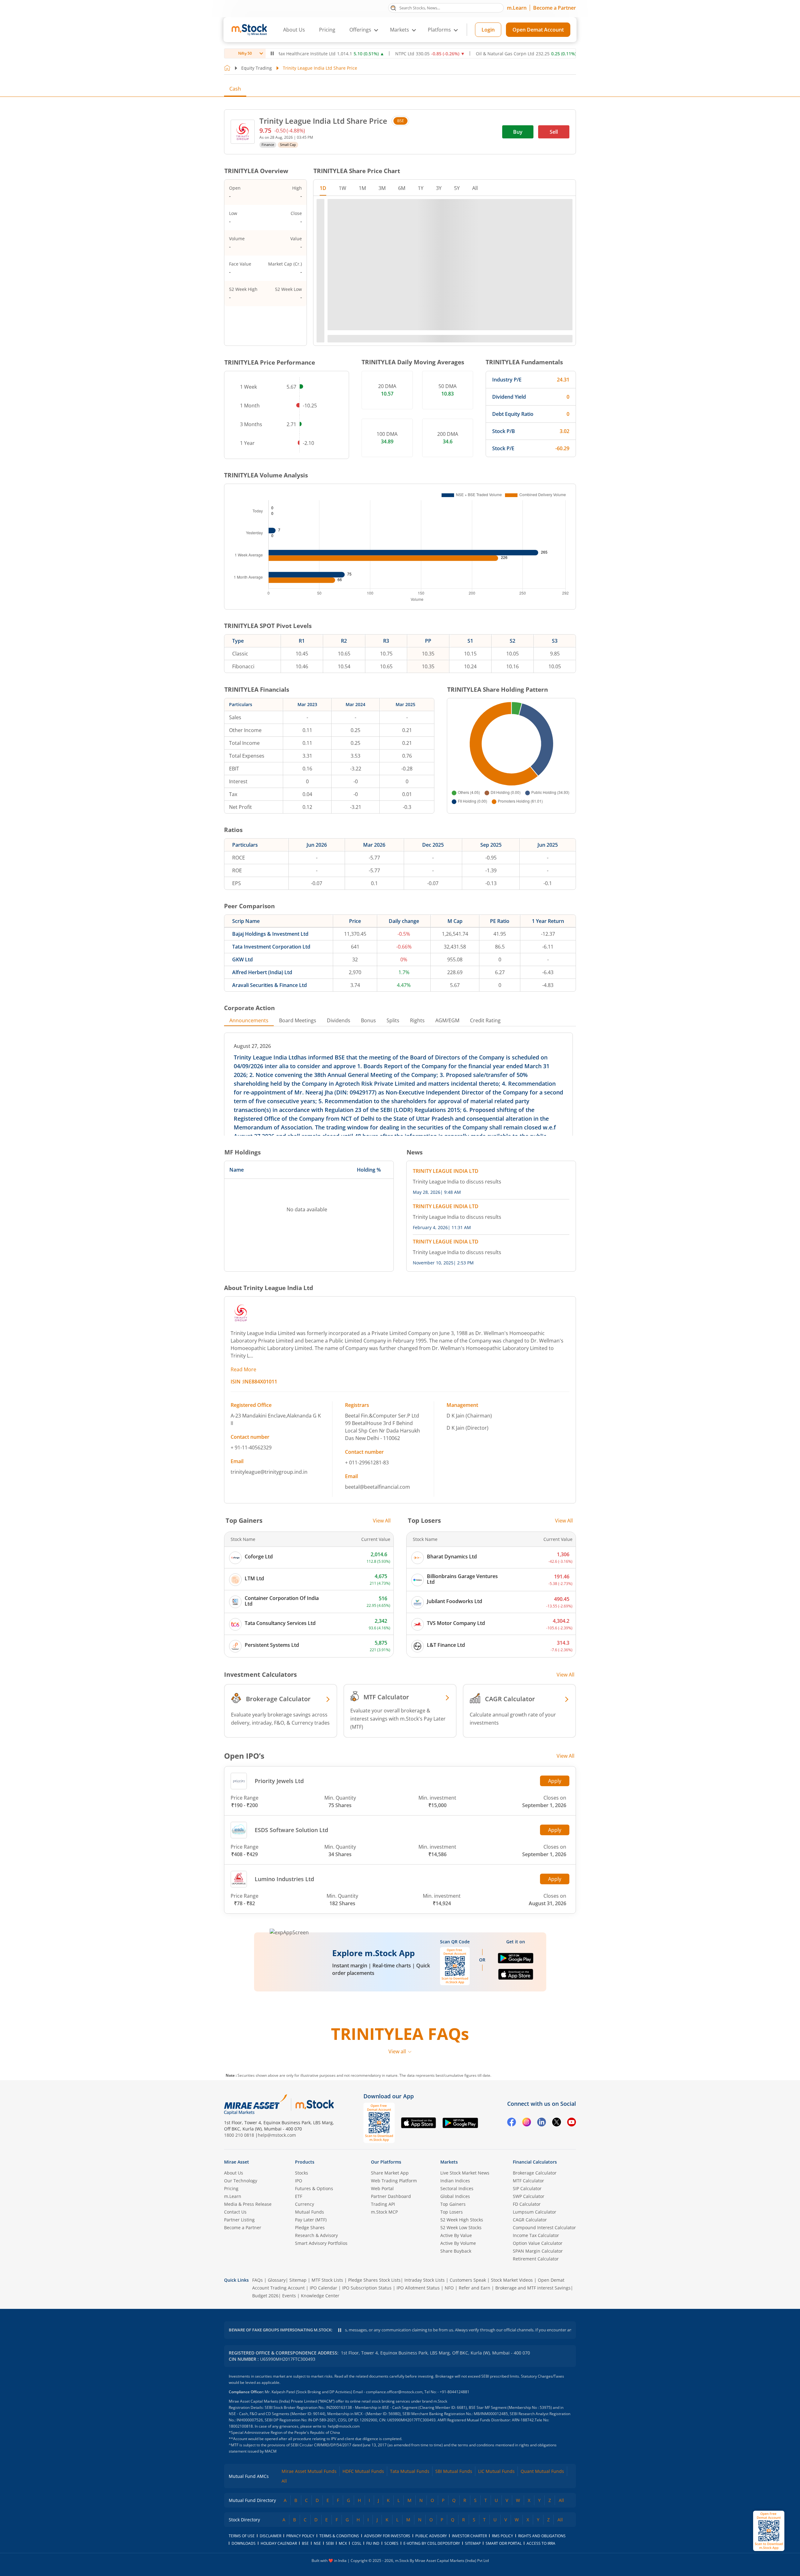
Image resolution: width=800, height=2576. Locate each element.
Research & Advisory (316, 2317)
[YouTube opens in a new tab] (572, 2205)
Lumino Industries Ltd (284, 1840)
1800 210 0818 (239, 2217)
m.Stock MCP (384, 2294)
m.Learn (517, 8)
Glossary (277, 2362)
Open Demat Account (538, 30)
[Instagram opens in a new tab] (527, 2205)
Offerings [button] (360, 30)
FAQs (257, 2362)
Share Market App (390, 2255)
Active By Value (456, 2317)
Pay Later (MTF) (311, 2302)
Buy (518, 132)
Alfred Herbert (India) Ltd (262, 933)
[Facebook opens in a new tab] (512, 2205)
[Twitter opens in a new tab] (557, 2205)
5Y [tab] (457, 188)
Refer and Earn (475, 2370)
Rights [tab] (417, 981)
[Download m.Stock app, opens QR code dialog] (769, 2531)
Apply (555, 1741)
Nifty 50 (245, 53)
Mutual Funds (310, 2294)
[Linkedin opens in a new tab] (542, 2205)
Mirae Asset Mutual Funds (309, 2553)
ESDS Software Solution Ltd (291, 1791)
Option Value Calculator (538, 2325)
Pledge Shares (310, 2310)
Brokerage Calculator (535, 2255)
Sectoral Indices (457, 2271)
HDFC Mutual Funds (363, 2553)
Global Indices (455, 2278)
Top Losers (452, 2294)
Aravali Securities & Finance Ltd (270, 946)
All (284, 2563)
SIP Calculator (527, 2271)
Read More (243, 1330)
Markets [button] (400, 30)
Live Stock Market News (465, 2255)
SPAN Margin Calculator (538, 2333)
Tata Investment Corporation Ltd (271, 907)
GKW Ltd (242, 920)
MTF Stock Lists (327, 2362)
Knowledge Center (320, 2378)
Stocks (302, 2255)
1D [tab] (323, 188)
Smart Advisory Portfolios (321, 2325)
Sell (554, 132)
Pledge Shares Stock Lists (374, 2362)
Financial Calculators (535, 2244)
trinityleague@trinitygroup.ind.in (269, 1432)
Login (488, 30)
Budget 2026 (265, 2378)
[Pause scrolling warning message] (340, 2412)
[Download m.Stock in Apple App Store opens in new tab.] (516, 1938)
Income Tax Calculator (536, 2317)
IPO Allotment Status (418, 2370)
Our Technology (241, 2263)
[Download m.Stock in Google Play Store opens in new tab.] (516, 1921)
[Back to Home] (227, 68)
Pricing (327, 30)
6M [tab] (402, 188)
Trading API (383, 2286)
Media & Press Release (248, 2286)
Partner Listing (239, 2302)
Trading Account (287, 2370)
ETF (299, 2278)
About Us (294, 30)
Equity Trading (257, 68)
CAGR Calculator (530, 2302)
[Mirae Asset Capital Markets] (256, 2187)
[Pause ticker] (272, 53)
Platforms (439, 30)
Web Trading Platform (394, 2263)
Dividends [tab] (339, 981)
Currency (305, 2286)
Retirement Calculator (536, 2341)
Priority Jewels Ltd (279, 1741)
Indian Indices (455, 2263)
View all (397, 2134)
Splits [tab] (393, 981)
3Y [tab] (439, 188)
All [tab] (475, 188)
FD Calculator (527, 2286)
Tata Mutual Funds (410, 2553)
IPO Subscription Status (367, 2370)
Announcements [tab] (249, 981)
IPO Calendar (323, 2370)
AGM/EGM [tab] (447, 981)
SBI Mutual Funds (454, 2553)
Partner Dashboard (391, 2278)
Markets (449, 2244)
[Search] (393, 7)
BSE (401, 121)
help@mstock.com (277, 2217)
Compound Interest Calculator (544, 2310)
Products (305, 2244)
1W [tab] (342, 188)
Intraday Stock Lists (425, 2362)
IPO (299, 2263)
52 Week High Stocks (462, 2302)
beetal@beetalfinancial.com (377, 1447)
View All (382, 1481)
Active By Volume (458, 2325)
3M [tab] (382, 188)
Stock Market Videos (512, 2362)
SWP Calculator (529, 2278)
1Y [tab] (421, 188)
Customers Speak (468, 2362)
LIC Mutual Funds (496, 2553)
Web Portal (382, 2271)
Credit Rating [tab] (485, 981)
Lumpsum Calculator (535, 2294)
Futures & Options (314, 2271)
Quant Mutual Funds (542, 2553)
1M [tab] (362, 188)
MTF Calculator (528, 2263)
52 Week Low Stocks (461, 2310)
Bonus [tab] (368, 981)
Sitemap (298, 2362)
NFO (449, 2370)
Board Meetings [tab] (298, 981)
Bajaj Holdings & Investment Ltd (270, 894)
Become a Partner (555, 8)
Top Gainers (453, 2286)
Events (289, 2378)
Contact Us (235, 2294)
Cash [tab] (235, 89)
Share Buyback (456, 2333)
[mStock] (315, 2187)
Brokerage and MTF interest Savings (533, 2370)
